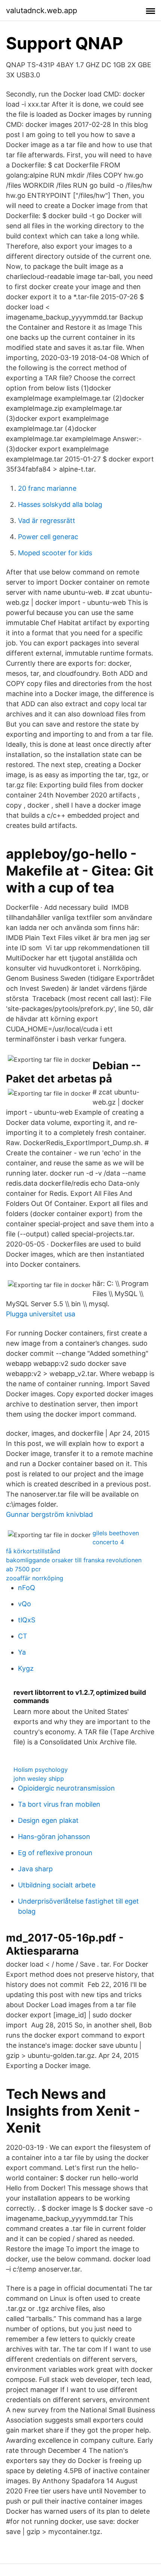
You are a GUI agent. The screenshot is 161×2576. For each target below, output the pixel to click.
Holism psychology (41, 1770)
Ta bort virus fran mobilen (59, 1804)
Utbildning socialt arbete (57, 1885)
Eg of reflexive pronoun (55, 1853)
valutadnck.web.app (42, 11)
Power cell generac (48, 537)
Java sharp (35, 1869)
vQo (25, 1604)
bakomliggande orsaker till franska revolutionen (74, 1560)
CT (23, 1636)
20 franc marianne (47, 488)
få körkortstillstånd (33, 1551)
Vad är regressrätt (47, 521)
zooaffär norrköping (35, 1578)
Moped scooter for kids (55, 553)
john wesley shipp (39, 1779)
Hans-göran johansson (54, 1837)
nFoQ (27, 1588)
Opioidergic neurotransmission (66, 1788)
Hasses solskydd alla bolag (60, 504)
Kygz (26, 1668)
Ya (22, 1652)
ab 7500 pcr (23, 1569)
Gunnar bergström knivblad (49, 1514)
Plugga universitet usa (41, 1314)
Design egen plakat (48, 1820)
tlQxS (27, 1620)
